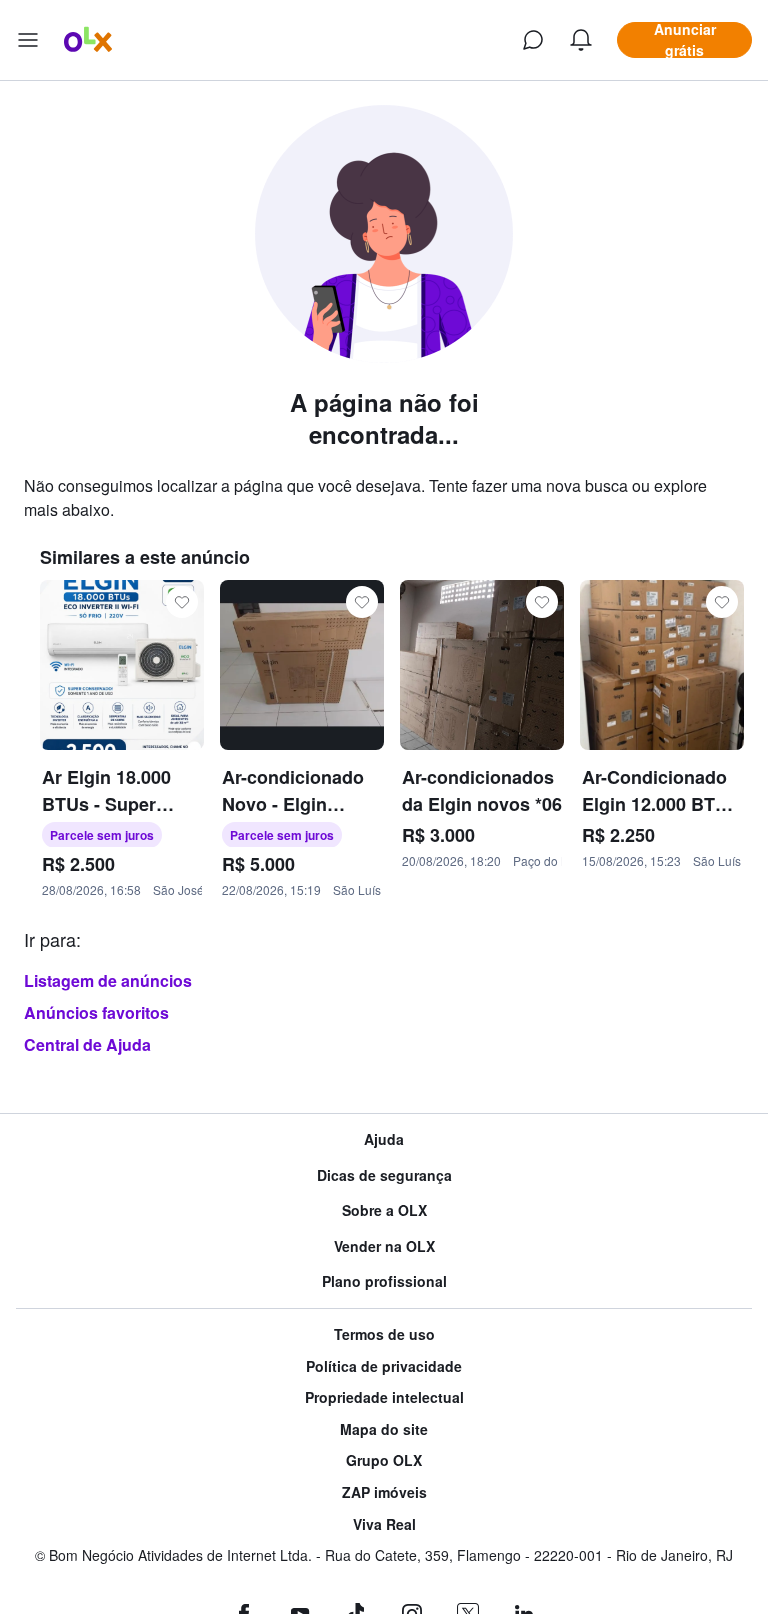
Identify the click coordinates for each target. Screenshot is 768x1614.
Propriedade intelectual (384, 1397)
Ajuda (384, 1139)
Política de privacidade (384, 1366)
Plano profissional (384, 1281)
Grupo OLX (384, 1460)
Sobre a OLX (384, 1210)
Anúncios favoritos (96, 1012)
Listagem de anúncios (108, 980)
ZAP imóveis (384, 1492)
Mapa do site (384, 1429)
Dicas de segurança (384, 1175)
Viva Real (384, 1524)
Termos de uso (384, 1334)
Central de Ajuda (87, 1044)
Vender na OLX (384, 1246)
